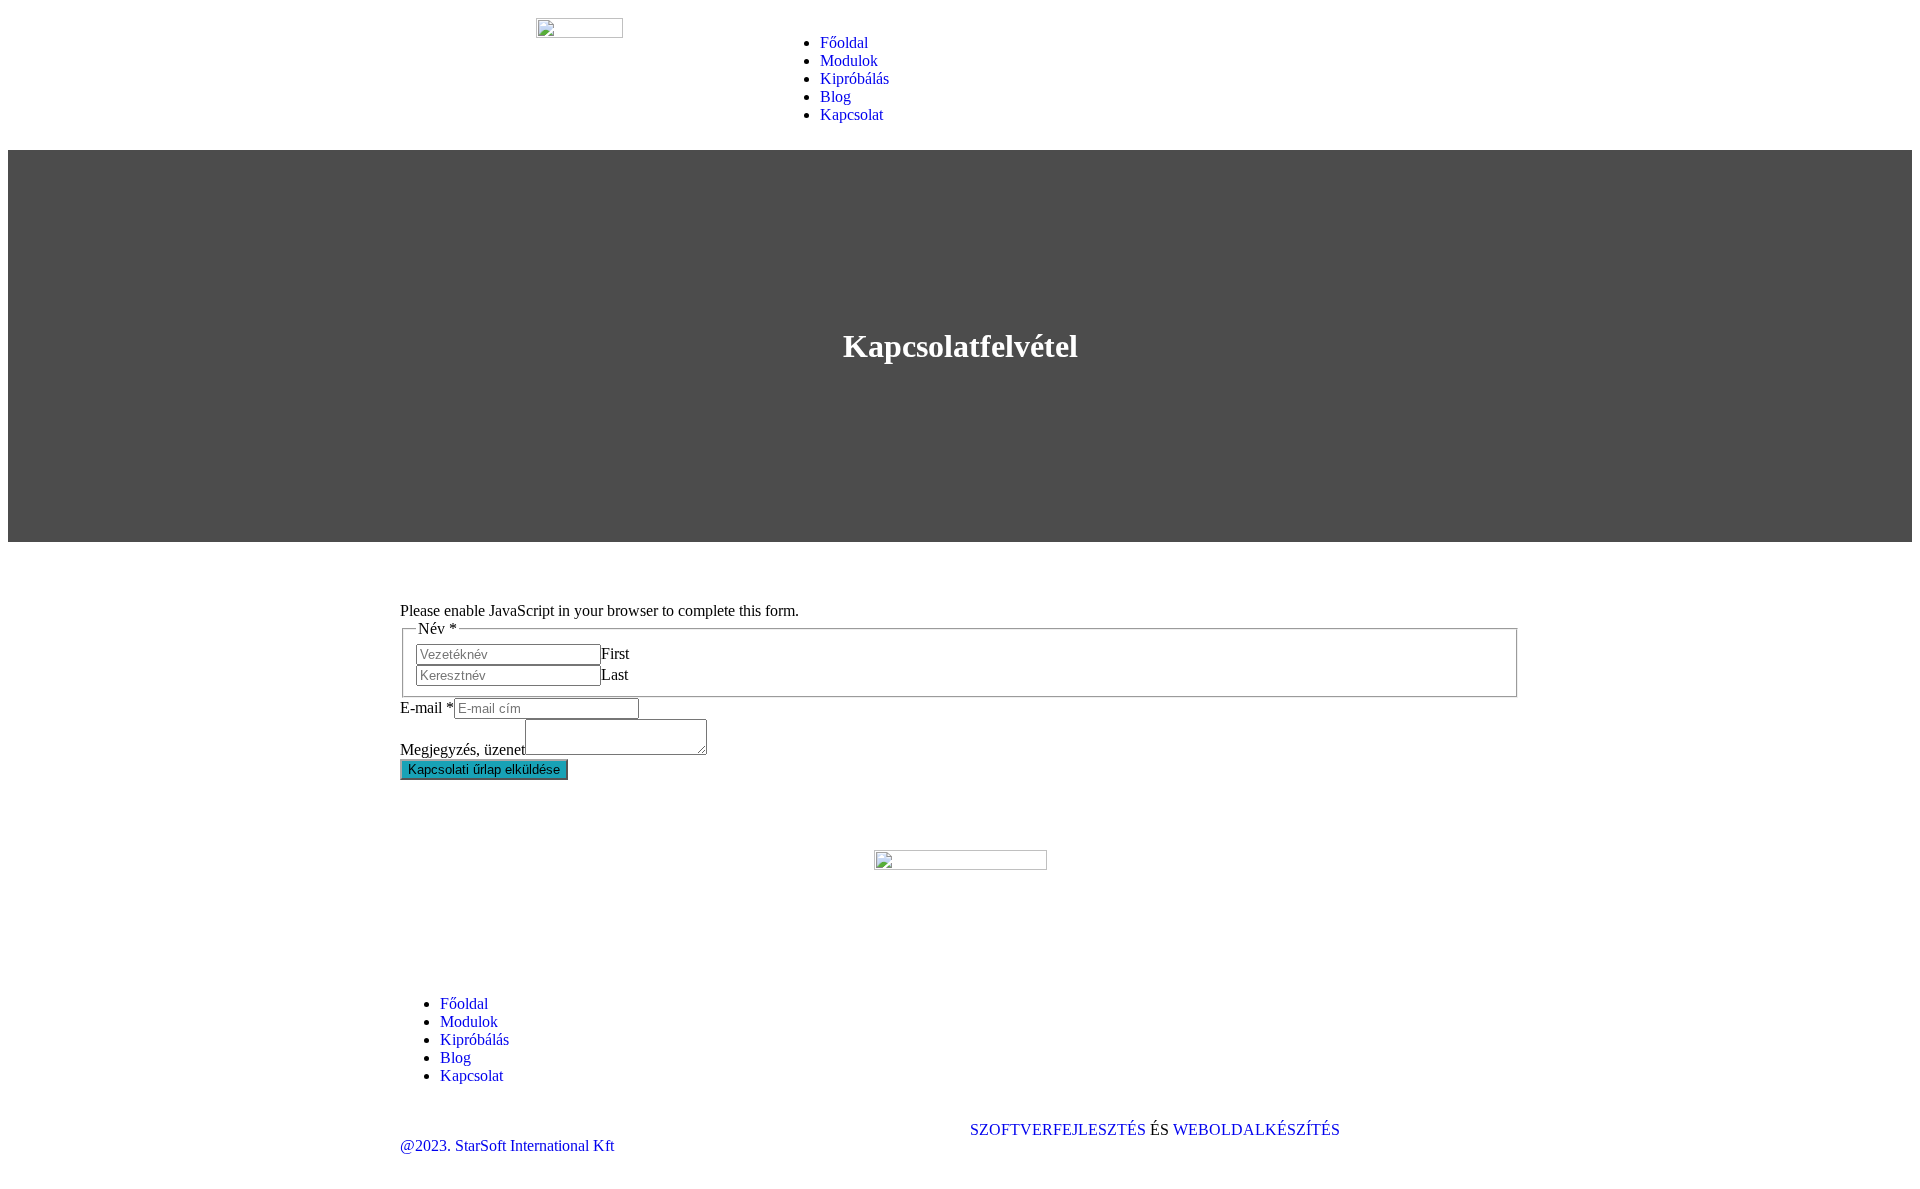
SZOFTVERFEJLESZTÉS (1060, 1129)
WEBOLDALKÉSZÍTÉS (1256, 1129)
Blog (835, 96)
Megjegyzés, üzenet (462, 749)
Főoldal (844, 42)
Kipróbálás (854, 78)
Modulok (849, 60)
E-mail (427, 707)
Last (614, 674)
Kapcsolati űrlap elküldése (484, 769)
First (615, 653)
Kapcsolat (851, 114)
